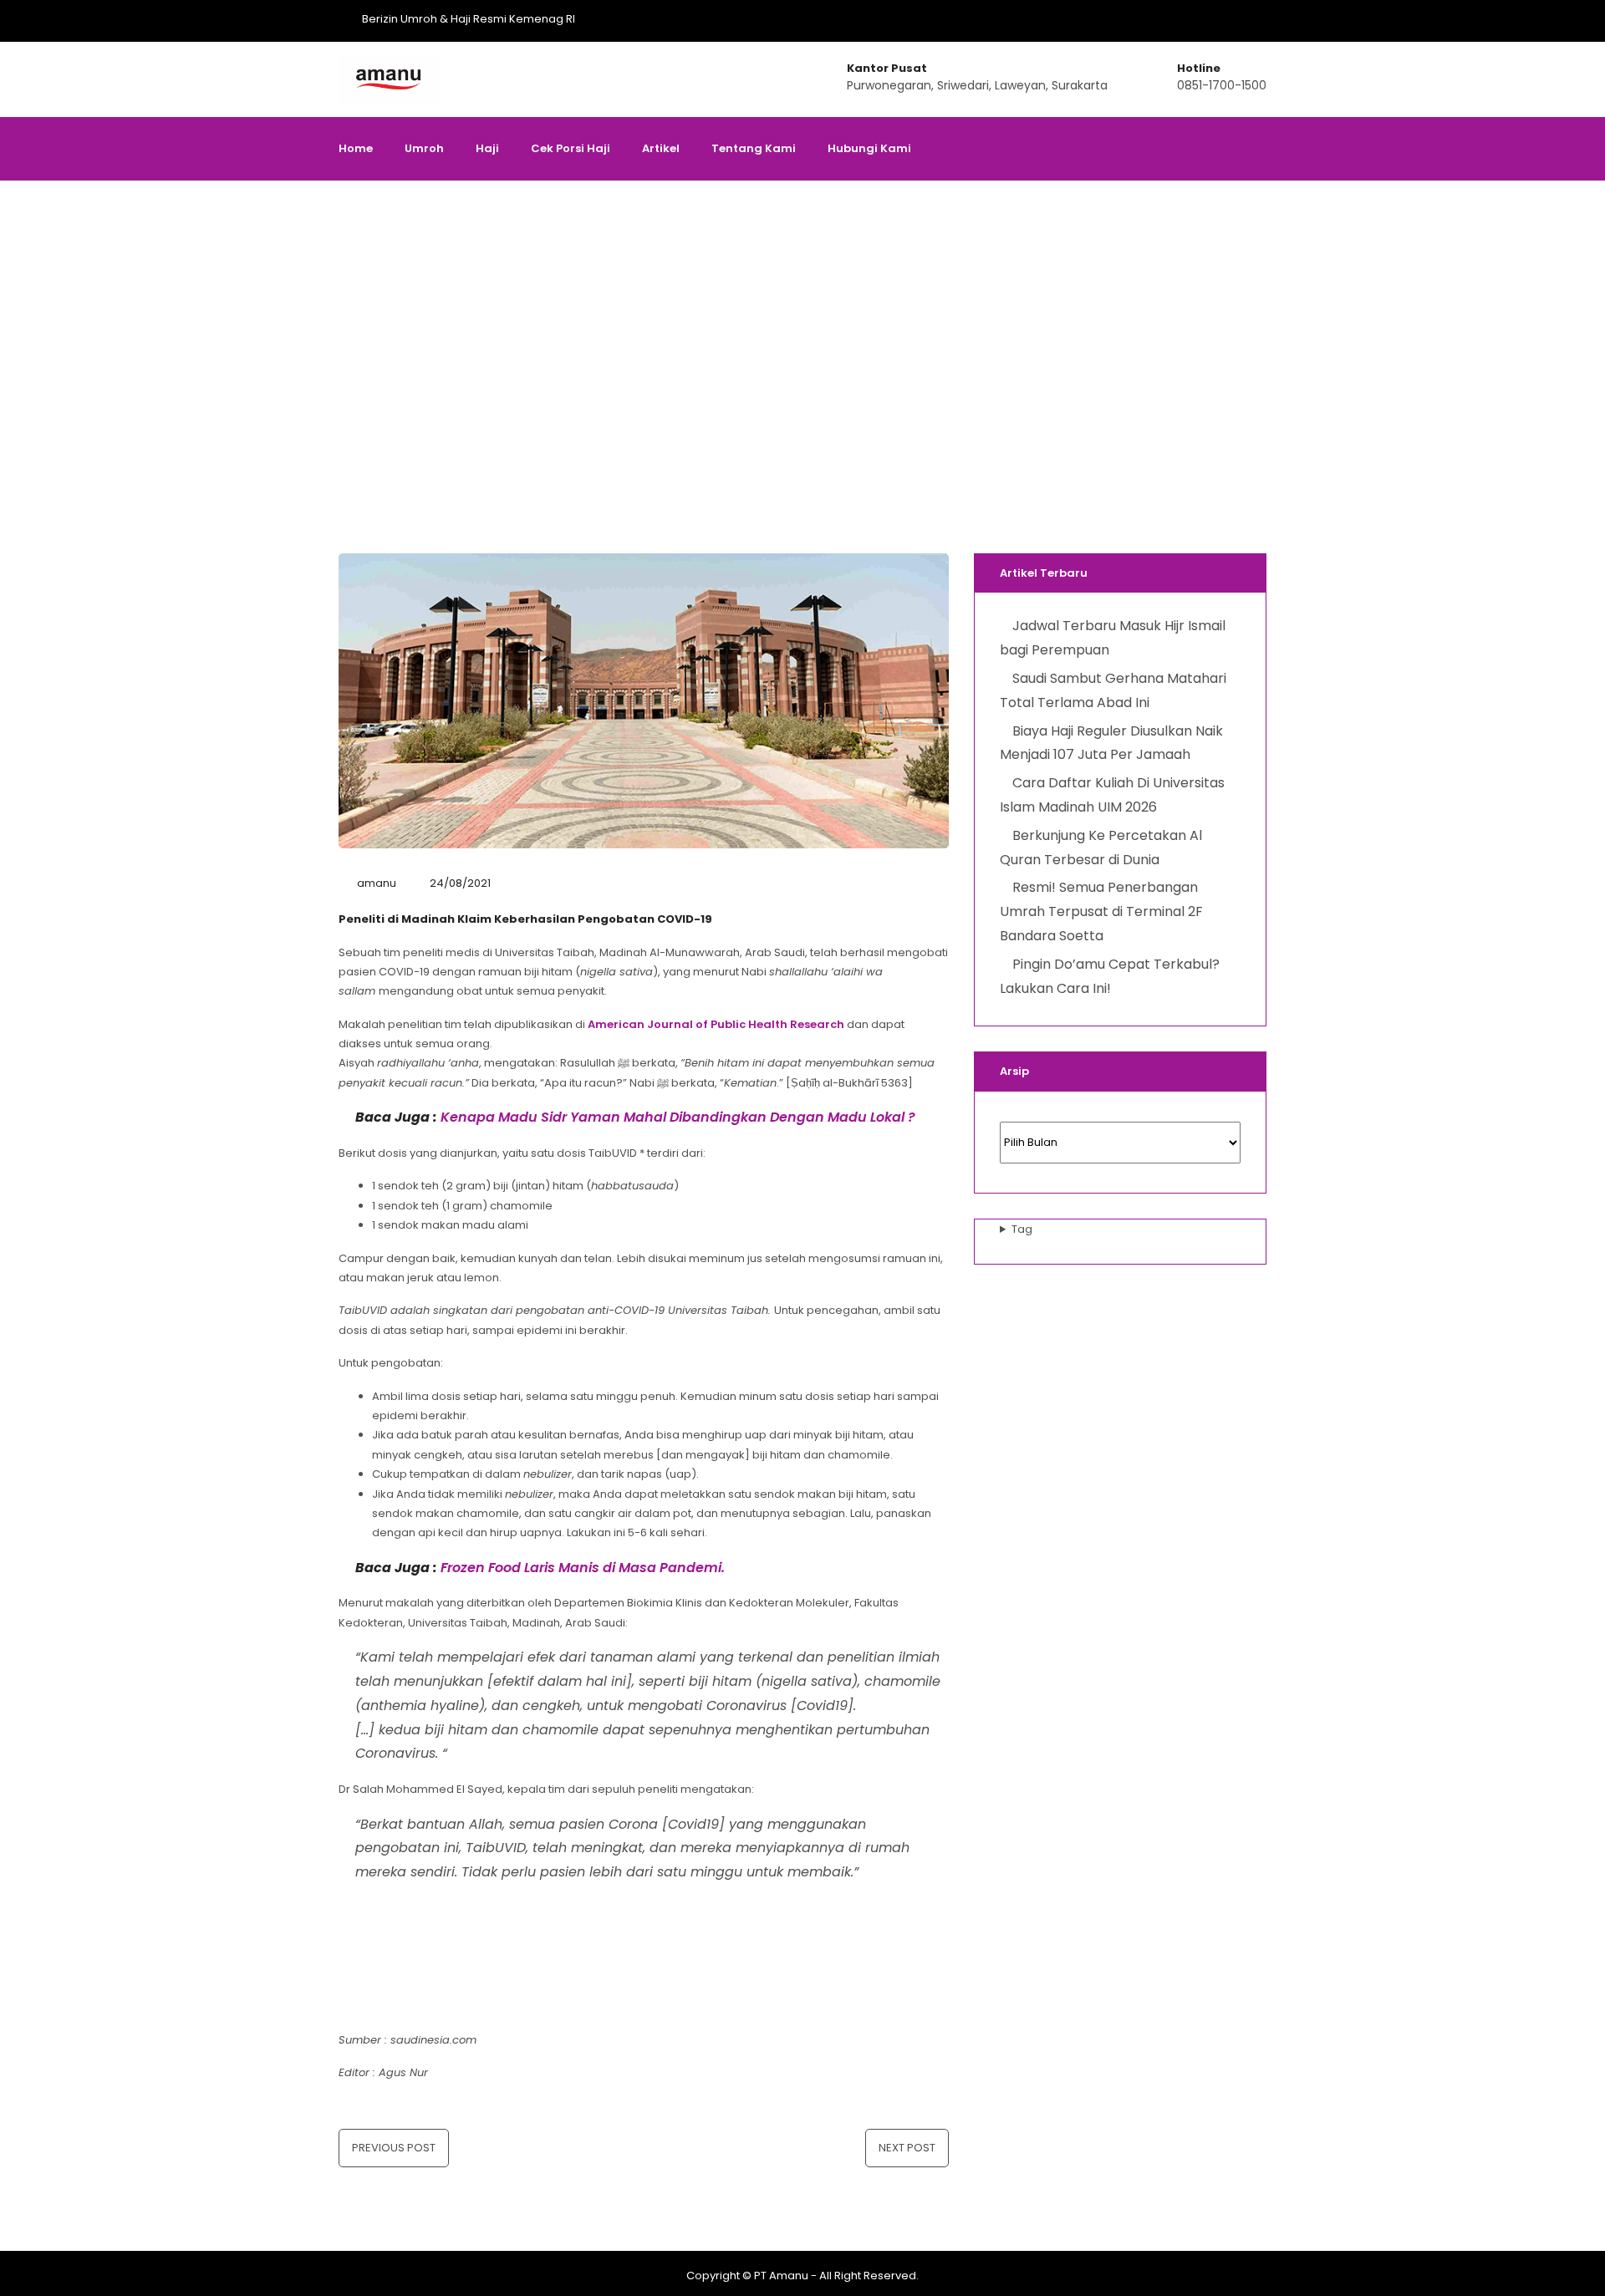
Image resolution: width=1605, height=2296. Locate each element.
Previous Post (394, 2148)
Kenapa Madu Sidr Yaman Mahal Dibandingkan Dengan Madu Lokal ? (678, 1117)
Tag (1022, 1229)
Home (356, 148)
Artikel (661, 148)
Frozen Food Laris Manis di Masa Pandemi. (583, 1568)
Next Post (907, 2148)
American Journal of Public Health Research (716, 1024)
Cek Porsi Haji (571, 148)
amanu (377, 883)
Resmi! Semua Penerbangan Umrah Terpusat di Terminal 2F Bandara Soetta (1101, 911)
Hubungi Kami (869, 148)
